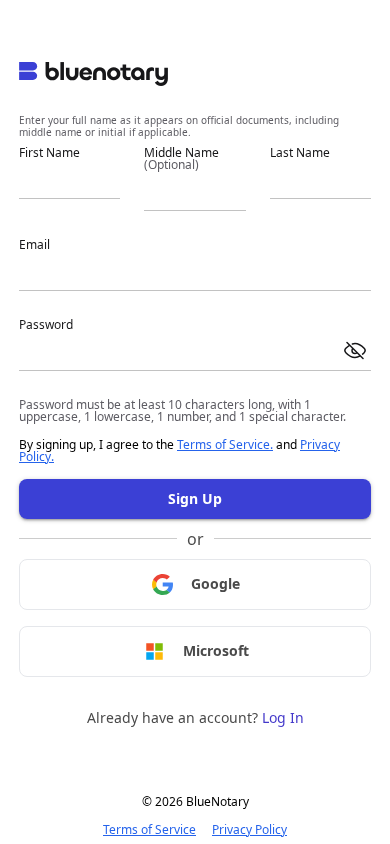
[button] (355, 351)
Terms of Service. (225, 444)
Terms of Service (149, 830)
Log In (283, 717)
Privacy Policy (249, 830)
